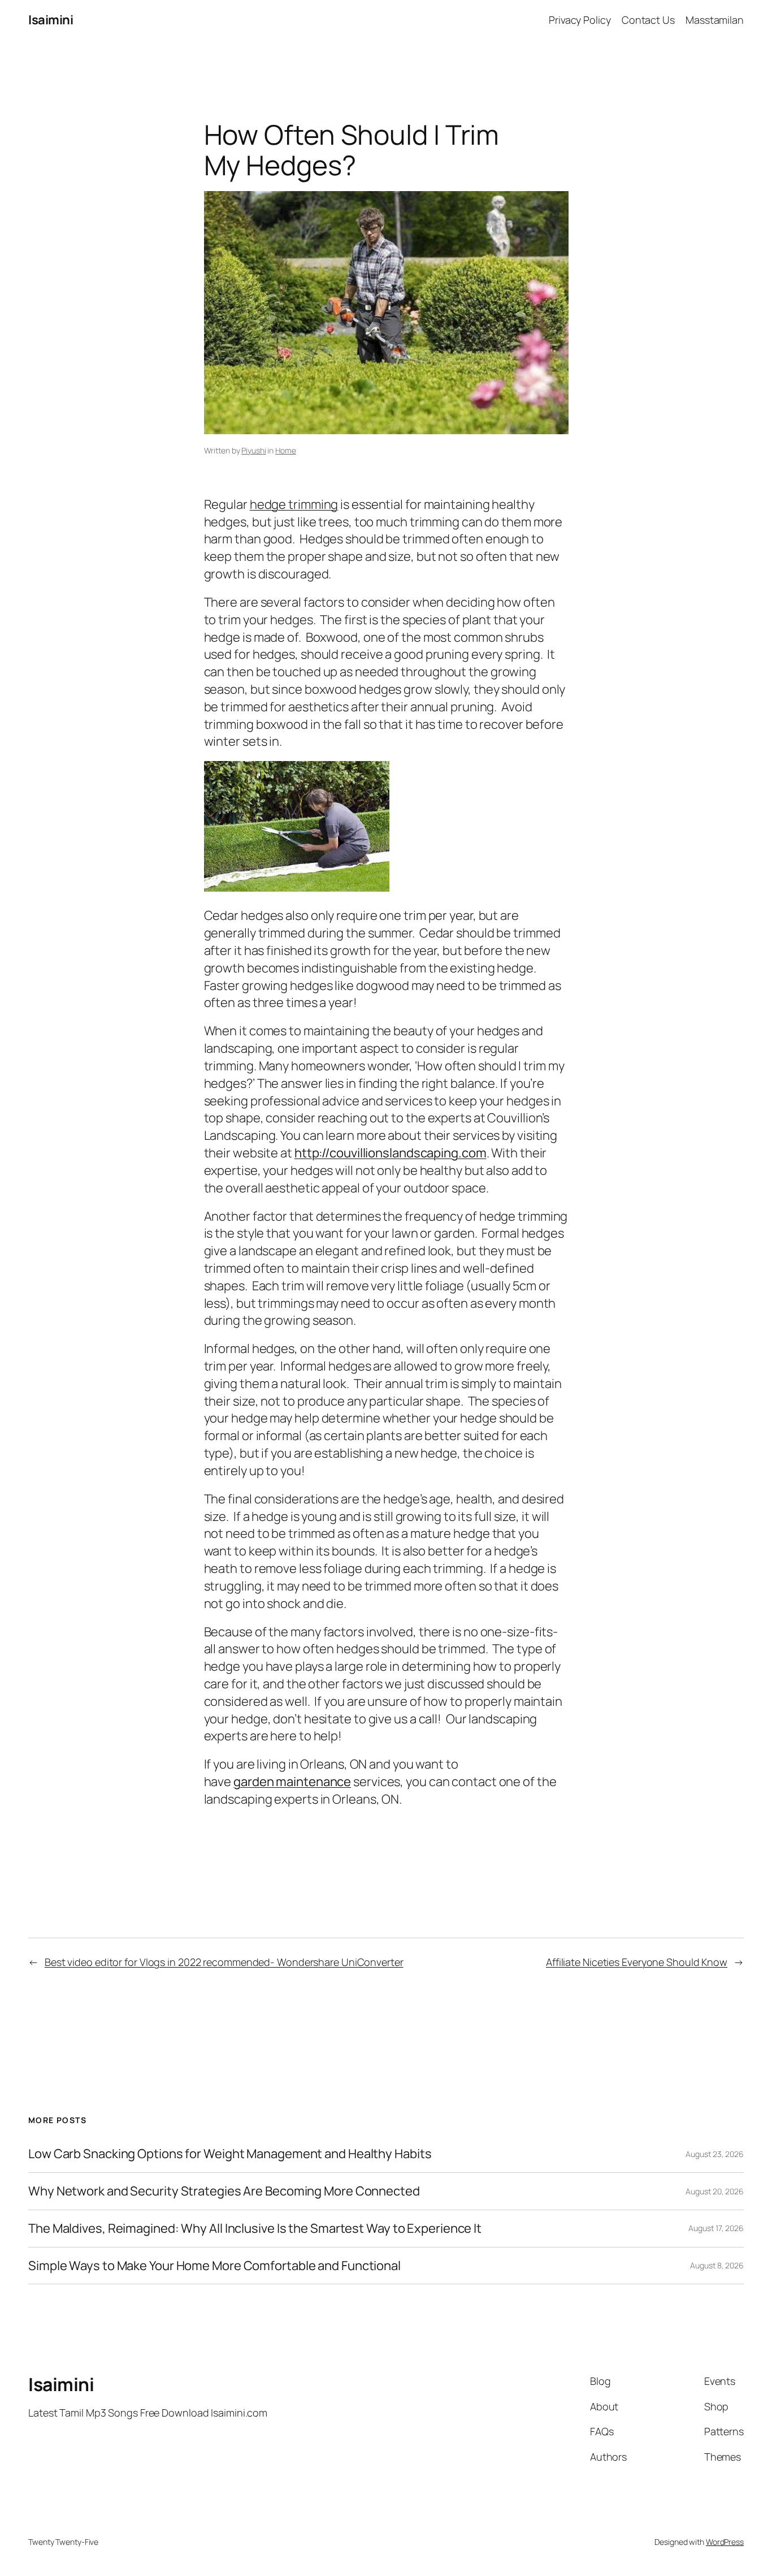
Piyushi (253, 450)
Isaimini (51, 20)
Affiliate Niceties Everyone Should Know (637, 1962)
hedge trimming (294, 504)
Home (286, 450)
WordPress (725, 2542)
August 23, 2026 (715, 2154)
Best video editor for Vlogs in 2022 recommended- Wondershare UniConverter (224, 1962)
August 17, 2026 (716, 2228)
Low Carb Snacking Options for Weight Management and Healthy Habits (230, 2154)
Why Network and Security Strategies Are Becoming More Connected (224, 2191)
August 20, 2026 (715, 2191)
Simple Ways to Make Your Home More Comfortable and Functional (214, 2266)
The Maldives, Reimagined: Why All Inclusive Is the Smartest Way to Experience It (255, 2229)
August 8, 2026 (717, 2265)
